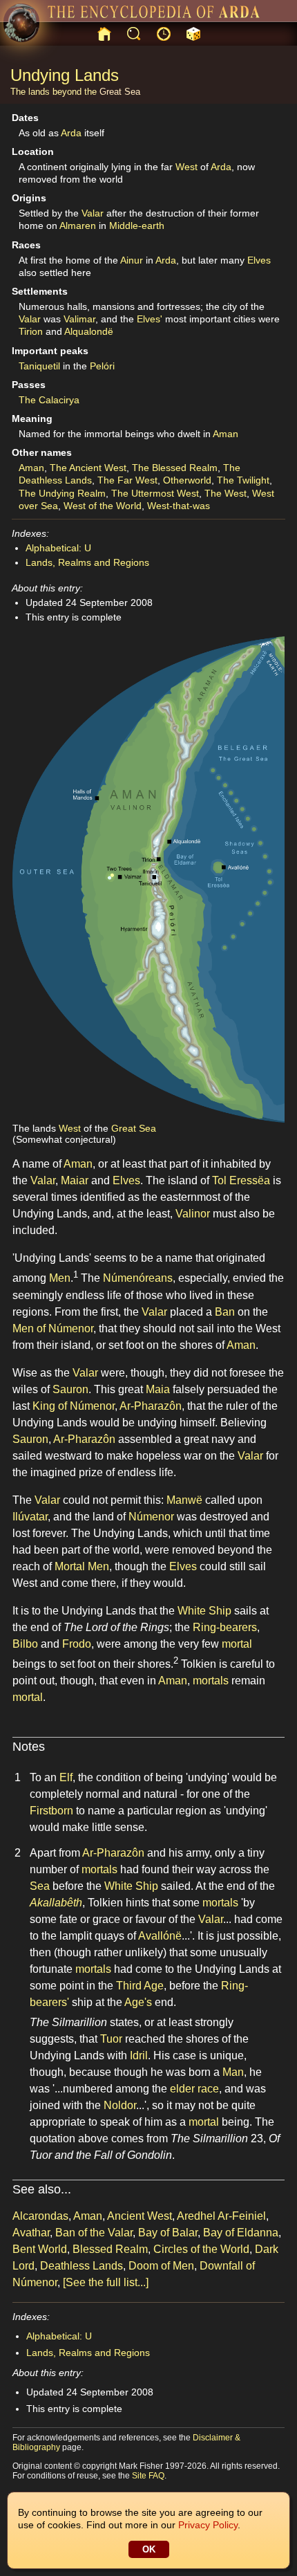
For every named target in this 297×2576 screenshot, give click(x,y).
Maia (158, 1389)
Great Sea (120, 92)
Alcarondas (40, 2216)
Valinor (193, 1214)
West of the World (103, 506)
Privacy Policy (208, 2525)
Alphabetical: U (58, 548)
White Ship (204, 1611)
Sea (40, 1886)
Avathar (31, 2233)
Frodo (77, 1644)
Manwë (184, 1500)
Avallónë (160, 1936)
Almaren (78, 226)
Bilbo (25, 1644)
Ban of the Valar (94, 2233)
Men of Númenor (53, 1328)
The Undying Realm (62, 493)
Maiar (75, 1180)
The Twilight (243, 480)
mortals (211, 1681)
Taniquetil (39, 366)
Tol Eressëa (241, 1180)
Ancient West (140, 2216)
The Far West (127, 480)
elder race (194, 2089)
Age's (138, 2002)
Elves (259, 260)
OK (149, 2549)
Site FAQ (148, 2476)
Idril (139, 2055)
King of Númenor (74, 1406)
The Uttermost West (155, 493)
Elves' (150, 319)
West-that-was (179, 506)
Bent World (40, 2249)
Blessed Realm (110, 2249)
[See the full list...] (106, 2282)
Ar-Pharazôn (151, 1406)
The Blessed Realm (175, 468)
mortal (237, 1644)
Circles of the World (201, 2249)
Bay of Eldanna (241, 2233)
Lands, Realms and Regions (87, 562)
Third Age (140, 1986)
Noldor (120, 2105)
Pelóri (102, 366)
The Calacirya (49, 400)
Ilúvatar (30, 1517)
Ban (225, 1312)
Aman (226, 434)
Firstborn (51, 1811)
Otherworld (187, 480)
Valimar (79, 319)
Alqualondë (89, 331)
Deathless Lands (82, 2266)
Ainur (132, 260)
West (186, 167)
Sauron (70, 1389)
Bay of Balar (168, 2233)
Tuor (111, 2039)
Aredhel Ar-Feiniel (221, 2216)
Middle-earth (137, 226)
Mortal (70, 1566)
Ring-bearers (225, 1627)
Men (60, 1279)
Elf (66, 1777)
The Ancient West (88, 468)
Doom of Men (161, 2266)
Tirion (31, 331)
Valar (93, 213)
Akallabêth (56, 1903)
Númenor (151, 1517)
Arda (71, 133)
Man (233, 2072)
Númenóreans (138, 1279)
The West (226, 493)
